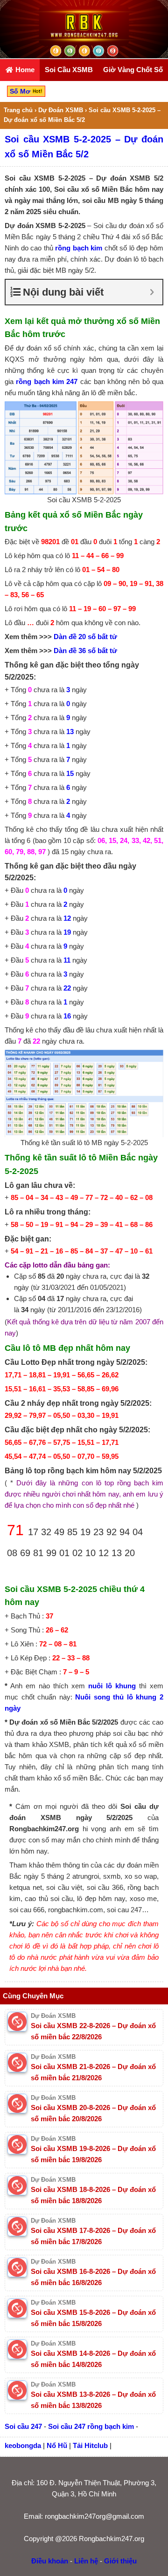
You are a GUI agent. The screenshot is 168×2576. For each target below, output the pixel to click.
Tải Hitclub (90, 2445)
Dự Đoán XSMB (61, 110)
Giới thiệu (120, 2561)
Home (24, 70)
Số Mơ (21, 91)
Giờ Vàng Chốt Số (133, 70)
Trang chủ (18, 110)
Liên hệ (86, 2561)
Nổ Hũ (57, 2445)
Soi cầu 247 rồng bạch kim (91, 2426)
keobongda (23, 2445)
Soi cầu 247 (23, 2426)
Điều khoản (50, 2561)
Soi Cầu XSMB (69, 70)
